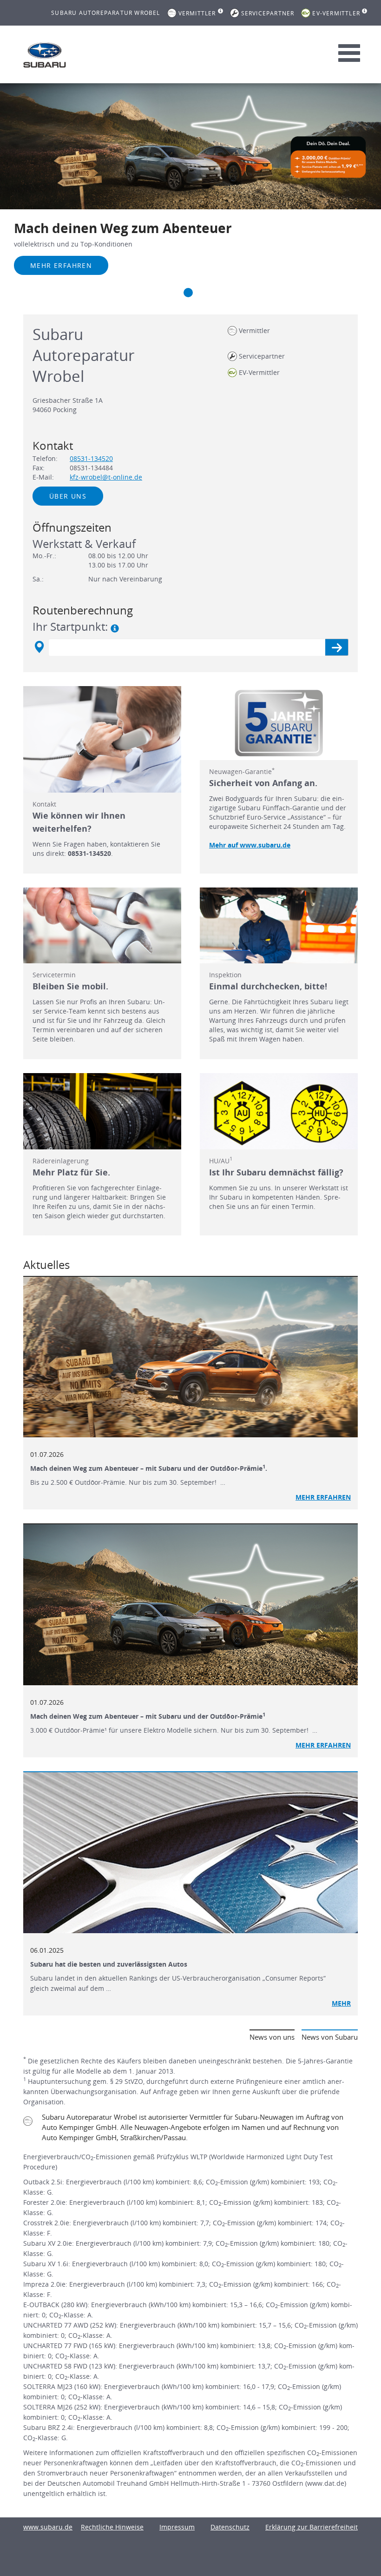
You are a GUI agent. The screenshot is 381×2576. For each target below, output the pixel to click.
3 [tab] (207, 293)
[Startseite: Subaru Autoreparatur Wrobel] (45, 55)
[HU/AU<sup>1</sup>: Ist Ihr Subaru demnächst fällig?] (279, 1111)
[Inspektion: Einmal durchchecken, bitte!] (279, 925)
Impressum (177, 2527)
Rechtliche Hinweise (112, 2527)
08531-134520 (91, 458)
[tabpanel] (190, 192)
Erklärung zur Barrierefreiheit (312, 2527)
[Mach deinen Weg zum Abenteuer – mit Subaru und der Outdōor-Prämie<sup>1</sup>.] (190, 1357)
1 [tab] (170, 293)
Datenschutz (230, 2527)
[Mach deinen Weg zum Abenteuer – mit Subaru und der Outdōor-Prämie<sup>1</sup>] (190, 1605)
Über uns (68, 496)
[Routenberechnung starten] (337, 647)
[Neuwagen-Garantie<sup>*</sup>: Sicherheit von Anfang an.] (279, 723)
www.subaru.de (48, 2527)
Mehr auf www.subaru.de (250, 845)
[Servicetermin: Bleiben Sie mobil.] (102, 925)
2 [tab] (188, 293)
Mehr (341, 2003)
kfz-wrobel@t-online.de (106, 477)
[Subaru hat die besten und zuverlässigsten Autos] (190, 1853)
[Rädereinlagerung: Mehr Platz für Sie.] (102, 1111)
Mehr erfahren (61, 265)
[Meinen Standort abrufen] (39, 647)
